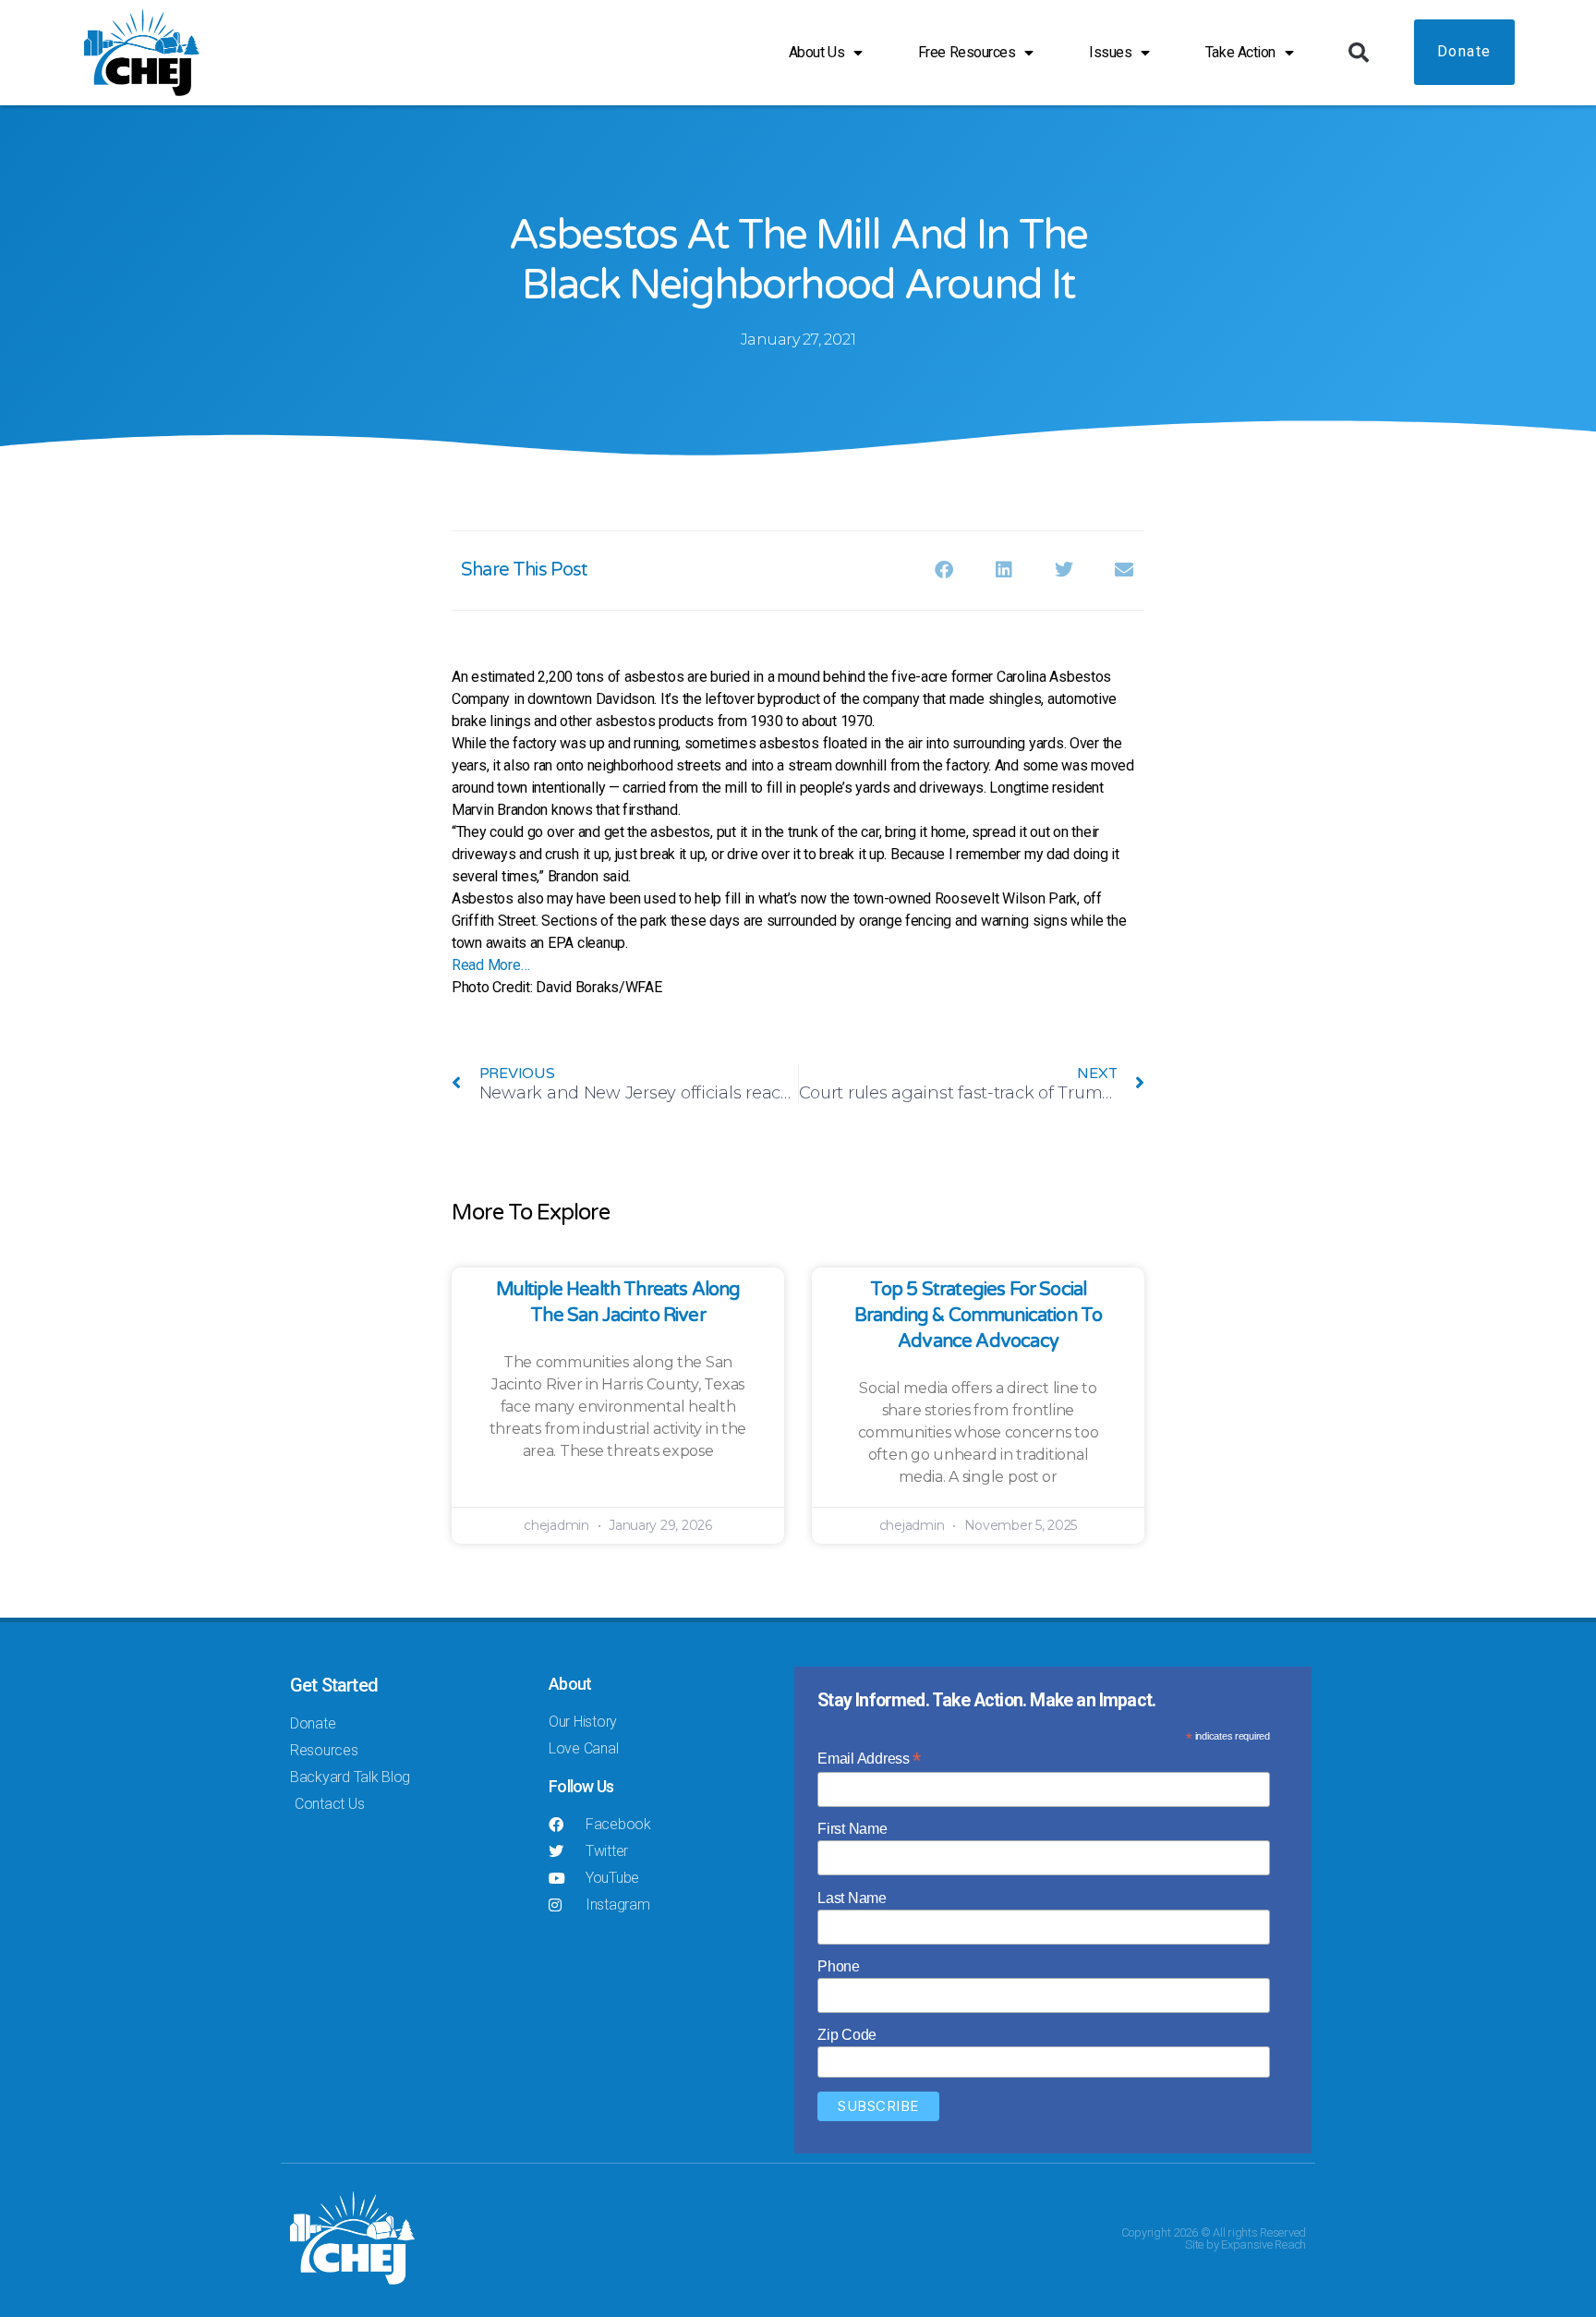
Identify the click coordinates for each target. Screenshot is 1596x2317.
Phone (839, 1966)
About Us (816, 52)
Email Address (869, 1759)
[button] (1359, 53)
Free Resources (967, 52)
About (570, 1684)
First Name (852, 1829)
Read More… (490, 965)
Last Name (852, 1898)
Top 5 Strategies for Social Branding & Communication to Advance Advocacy (979, 1316)
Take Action (1240, 52)
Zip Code (847, 2035)
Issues (1110, 52)
